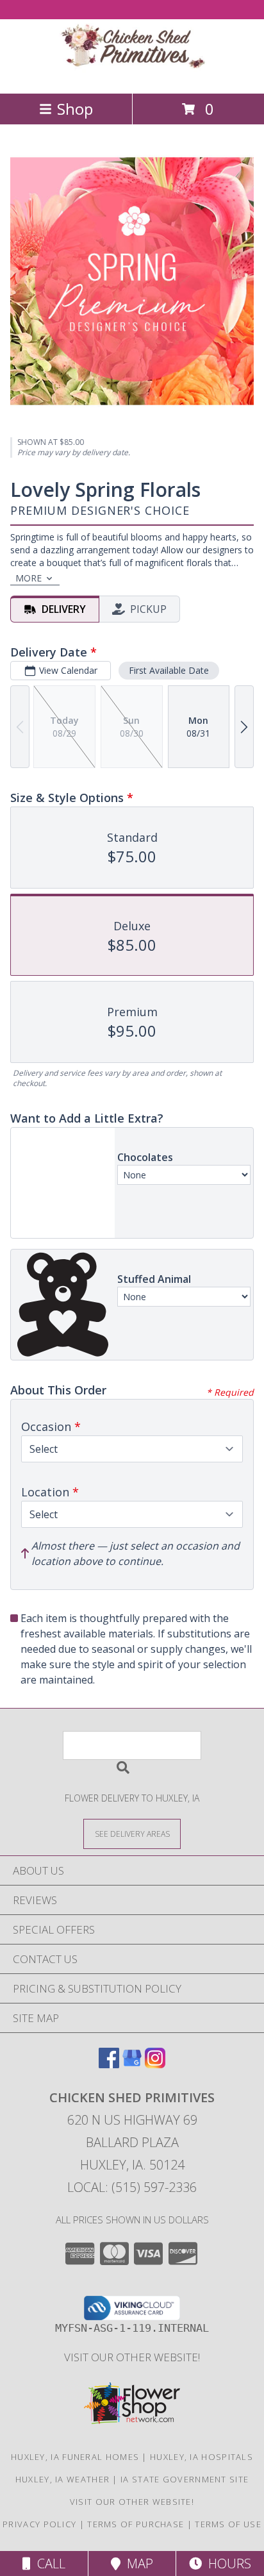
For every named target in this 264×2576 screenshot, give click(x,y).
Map (137, 2563)
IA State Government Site (185, 2479)
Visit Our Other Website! (132, 2357)
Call (48, 2563)
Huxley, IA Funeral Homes (75, 2457)
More (29, 578)
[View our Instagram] (155, 2064)
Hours (227, 2563)
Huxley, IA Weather (62, 2479)
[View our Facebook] (109, 2064)
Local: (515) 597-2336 (132, 2187)
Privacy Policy (39, 2524)
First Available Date (169, 670)
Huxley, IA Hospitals (202, 2457)
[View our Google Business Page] (132, 2064)
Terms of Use (228, 2524)
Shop (75, 109)
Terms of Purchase (136, 2524)
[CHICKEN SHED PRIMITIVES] (132, 75)
